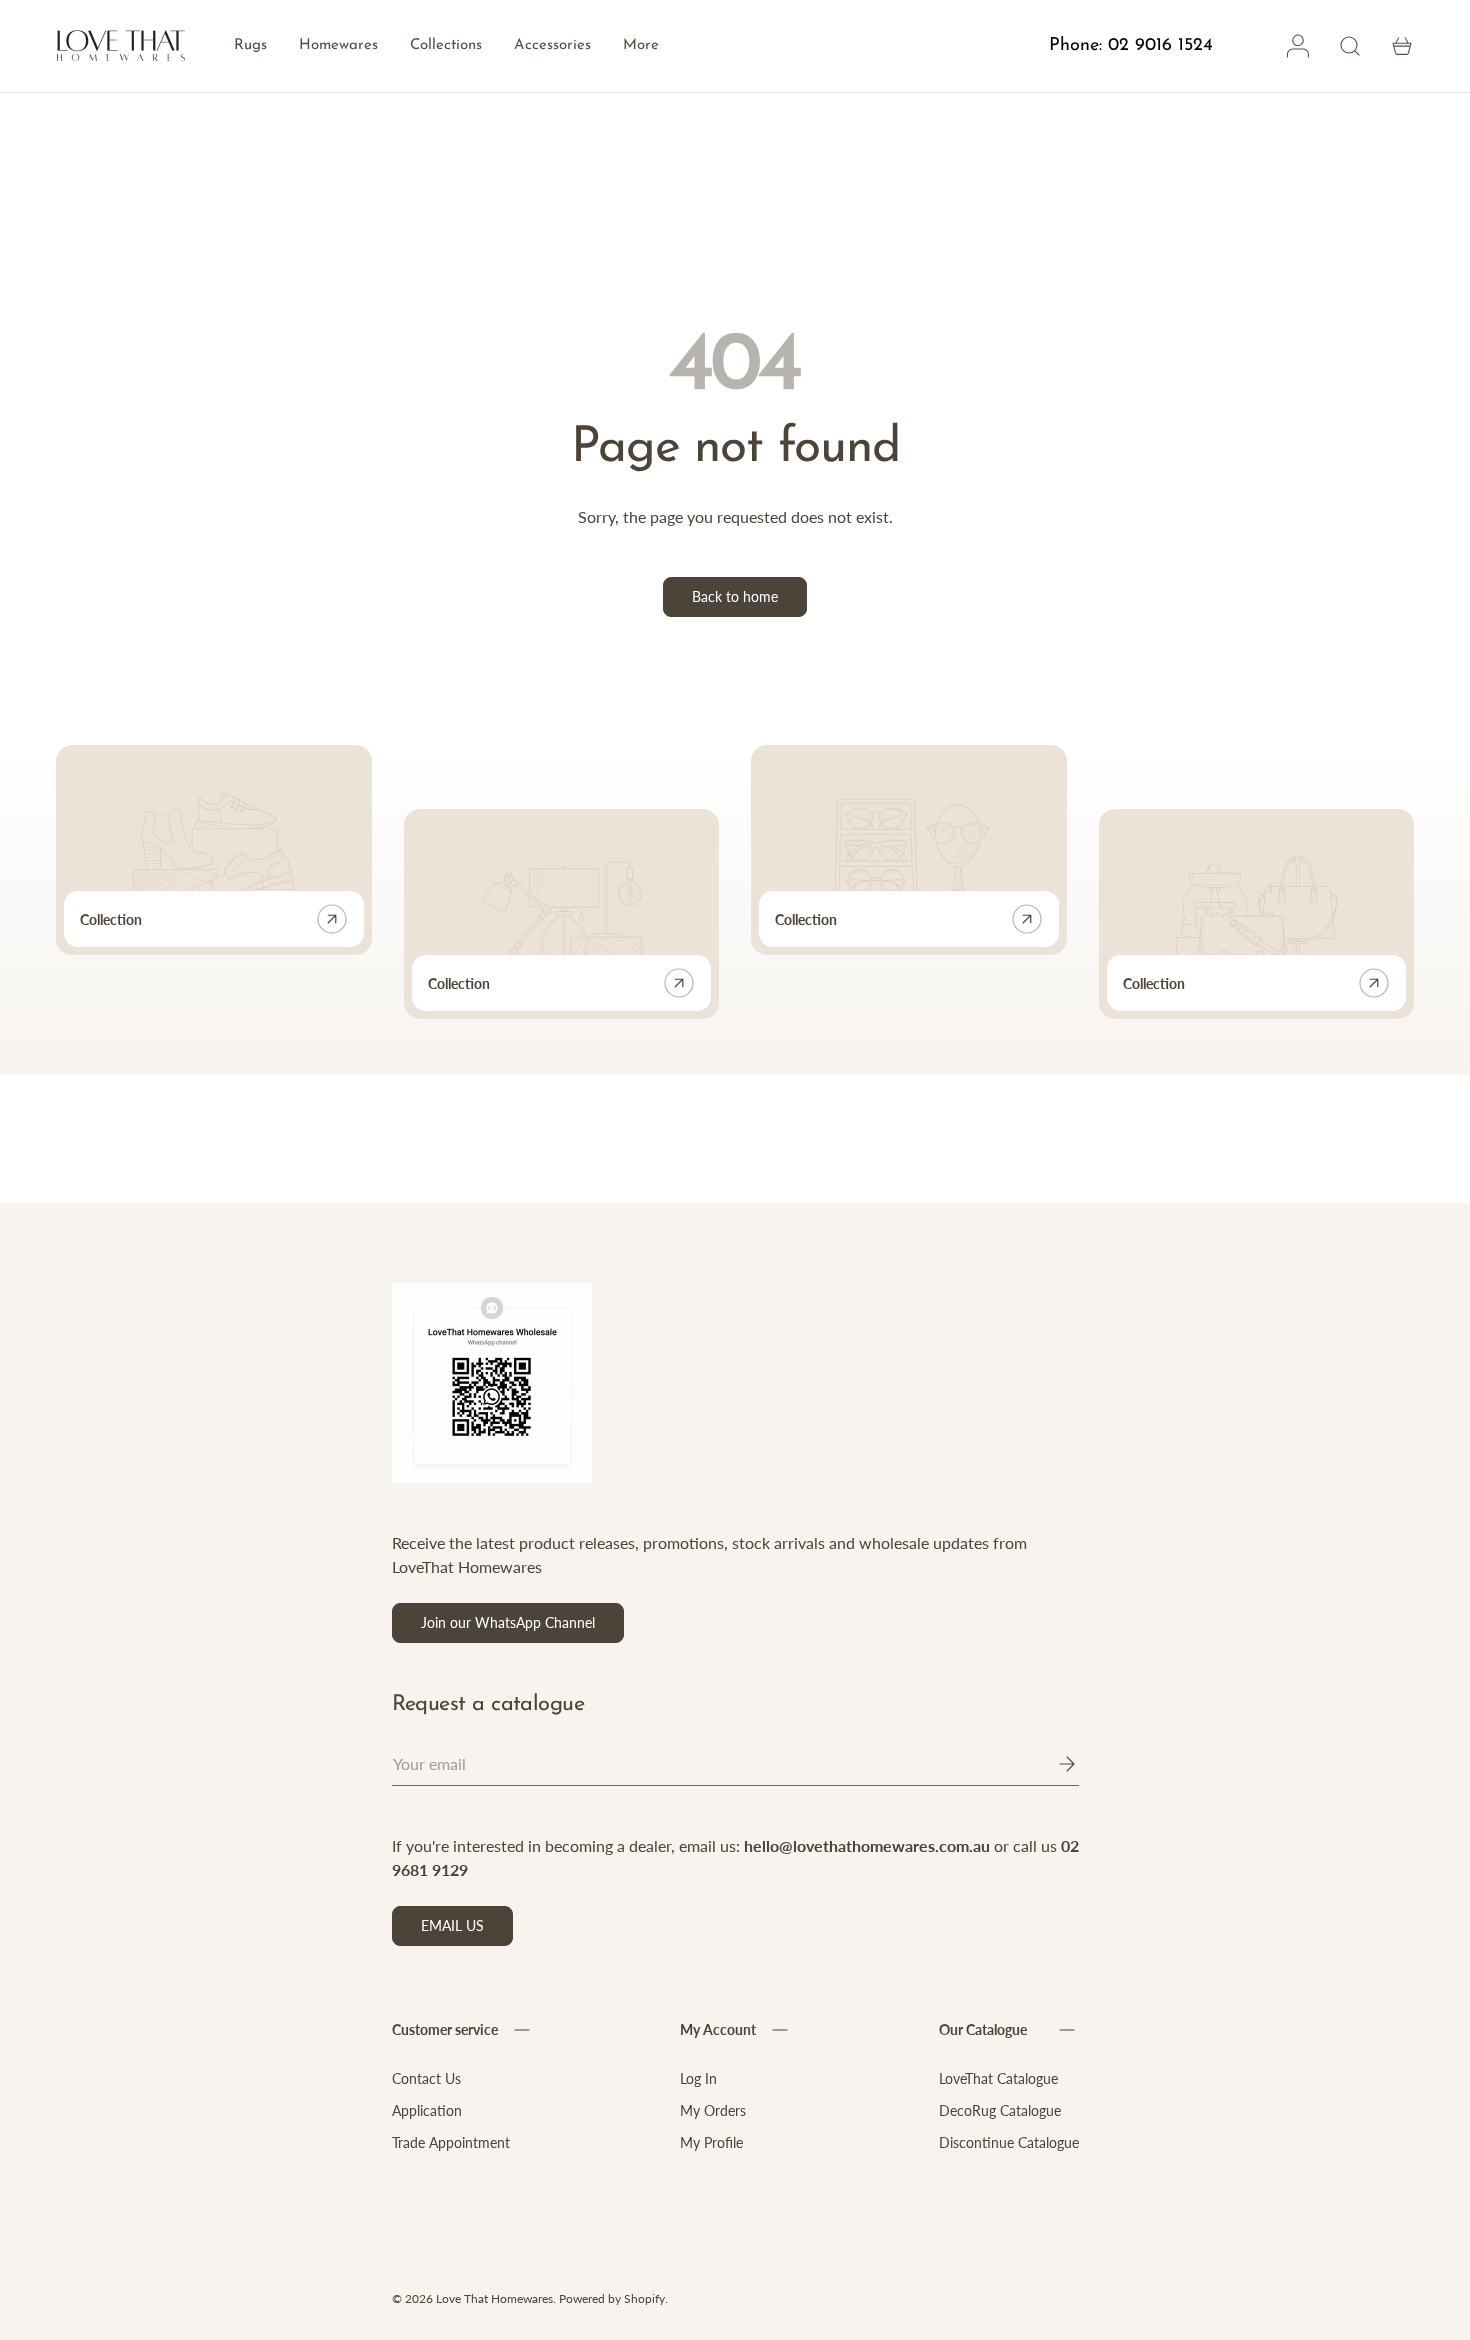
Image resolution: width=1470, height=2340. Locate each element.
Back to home (735, 596)
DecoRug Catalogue (1000, 2110)
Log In (698, 2078)
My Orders (713, 2110)
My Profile (711, 2142)
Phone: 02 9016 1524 (1131, 46)
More (641, 45)
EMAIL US (452, 1925)
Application (427, 2110)
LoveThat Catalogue (998, 2078)
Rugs (250, 45)
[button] (1402, 46)
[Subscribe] (1053, 1764)
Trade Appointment (451, 2142)
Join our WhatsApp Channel (508, 1622)
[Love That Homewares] (121, 46)
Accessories (552, 45)
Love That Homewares (494, 2298)
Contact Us (426, 2078)
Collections (446, 45)
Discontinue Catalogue (1009, 2142)
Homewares (338, 45)
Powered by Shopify (612, 2298)
